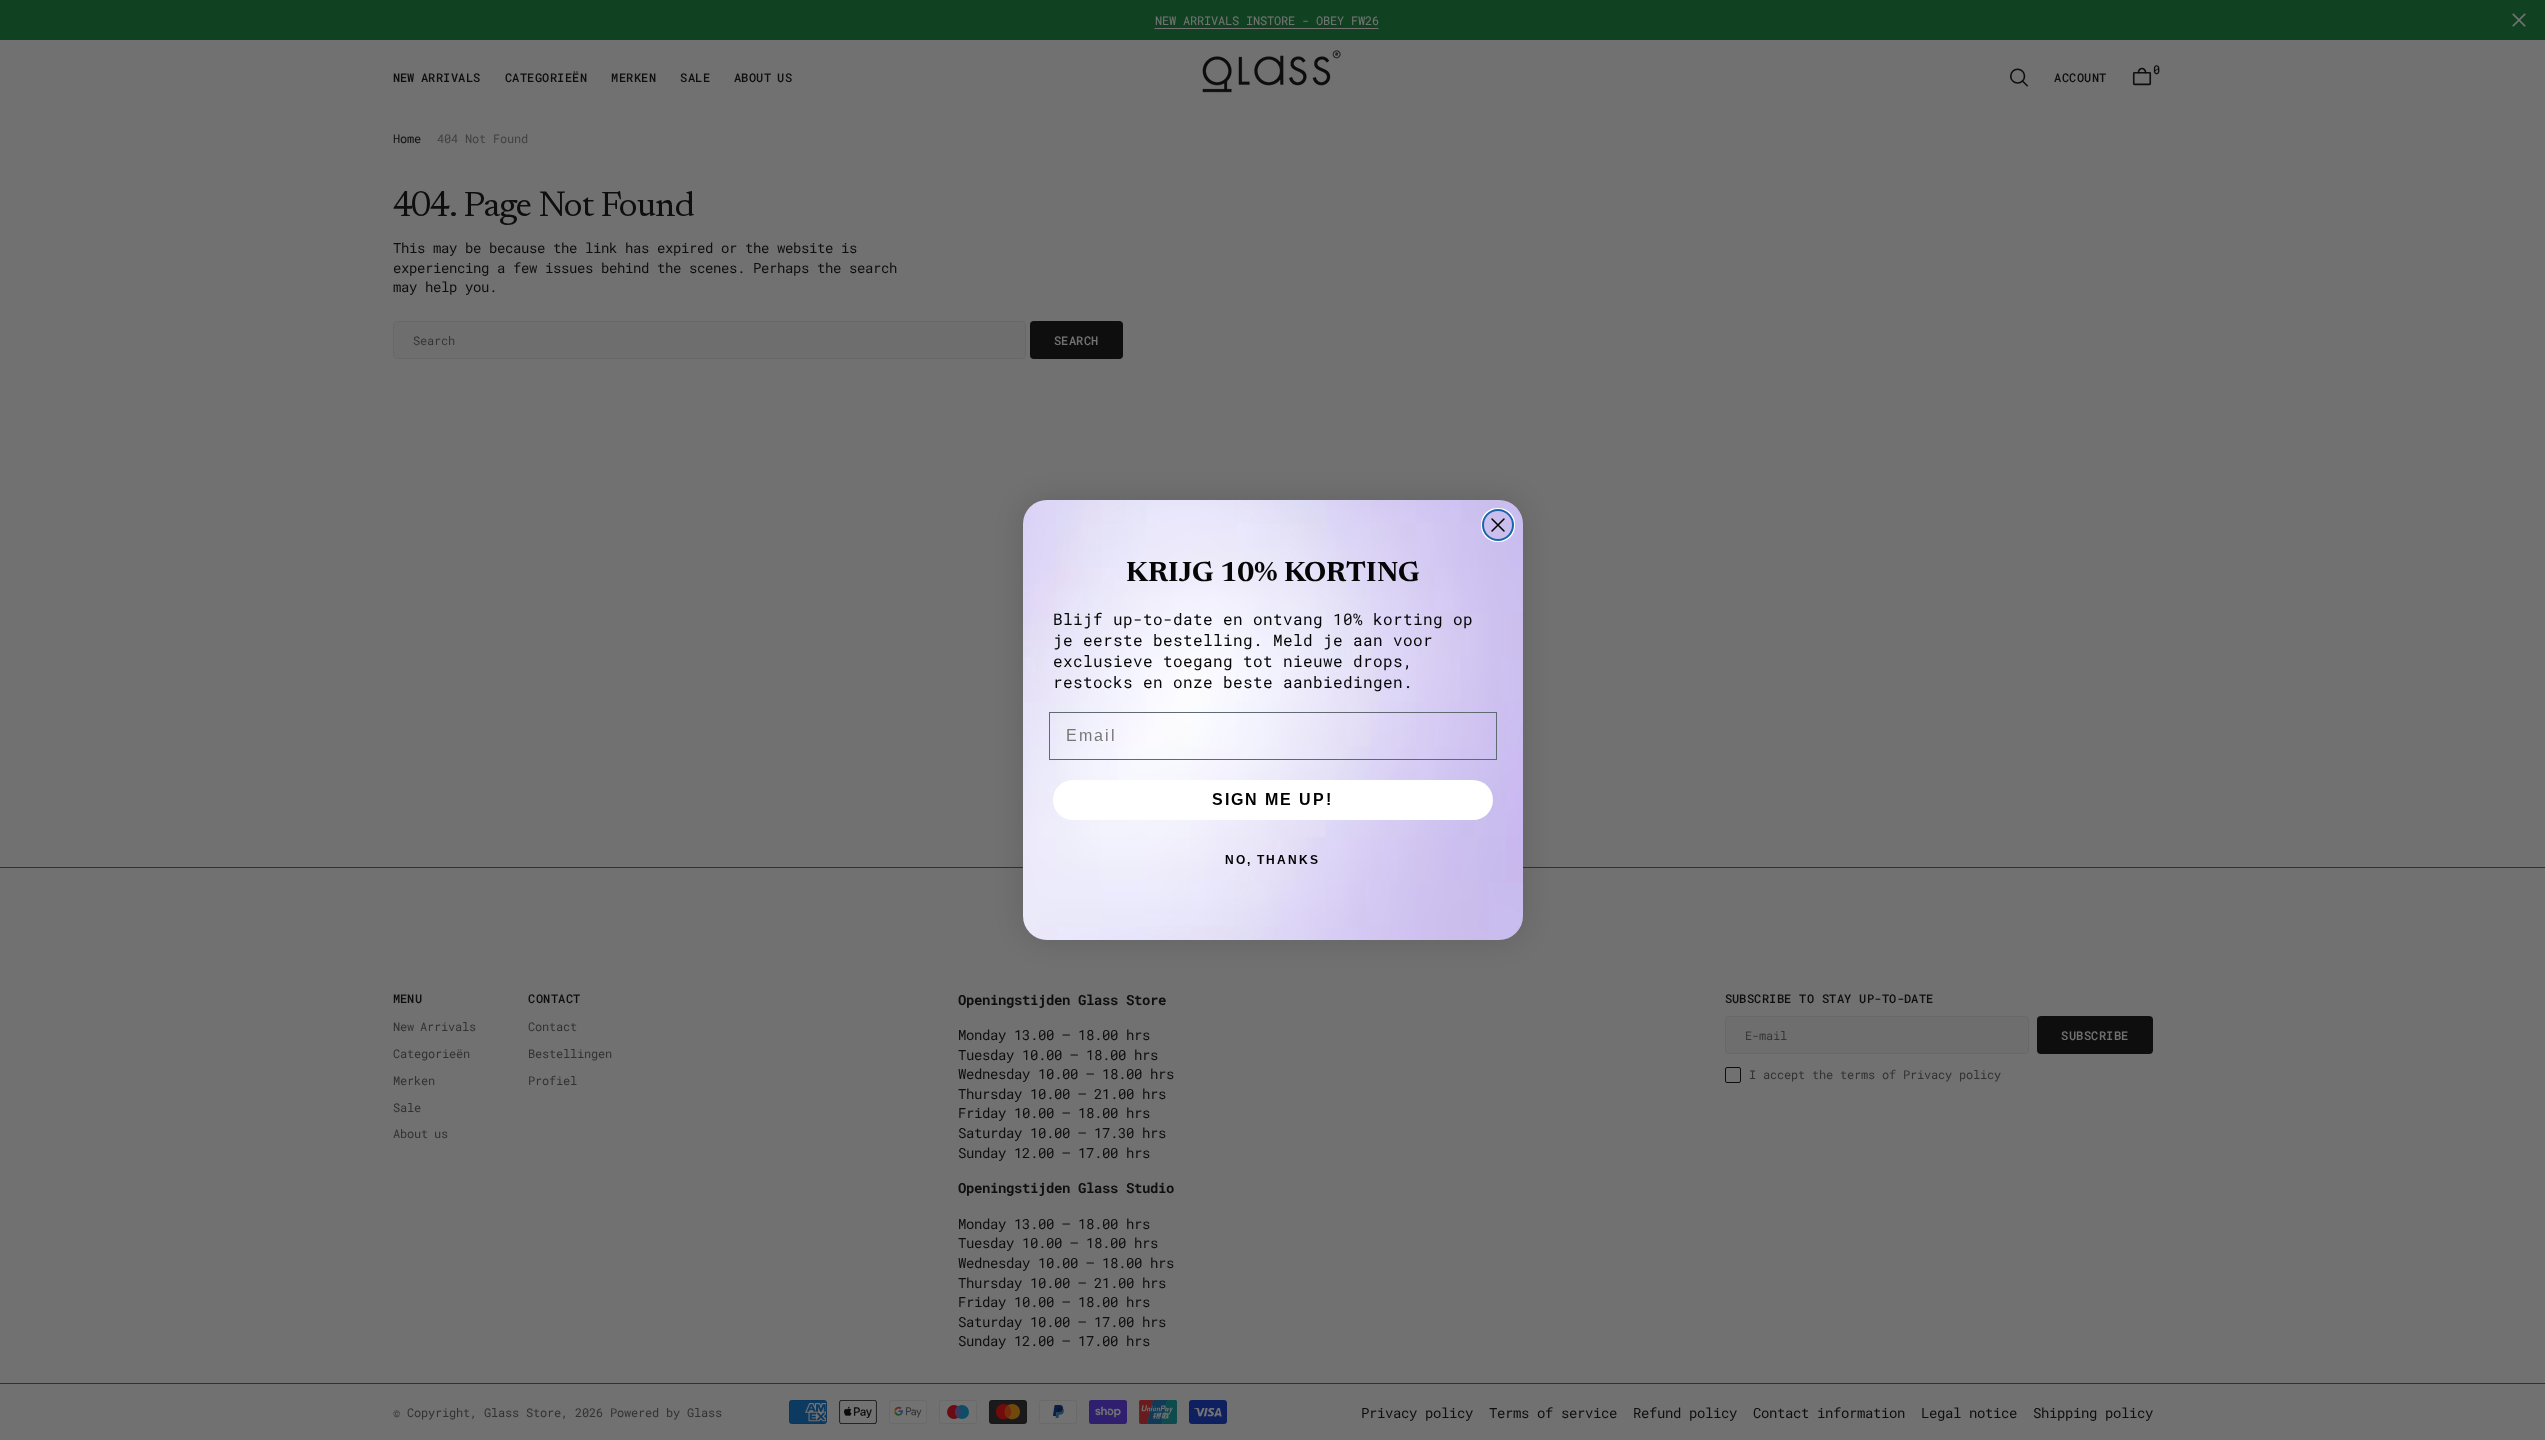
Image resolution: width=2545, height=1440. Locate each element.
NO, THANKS (1272, 860)
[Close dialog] (1498, 525)
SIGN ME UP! (1272, 799)
